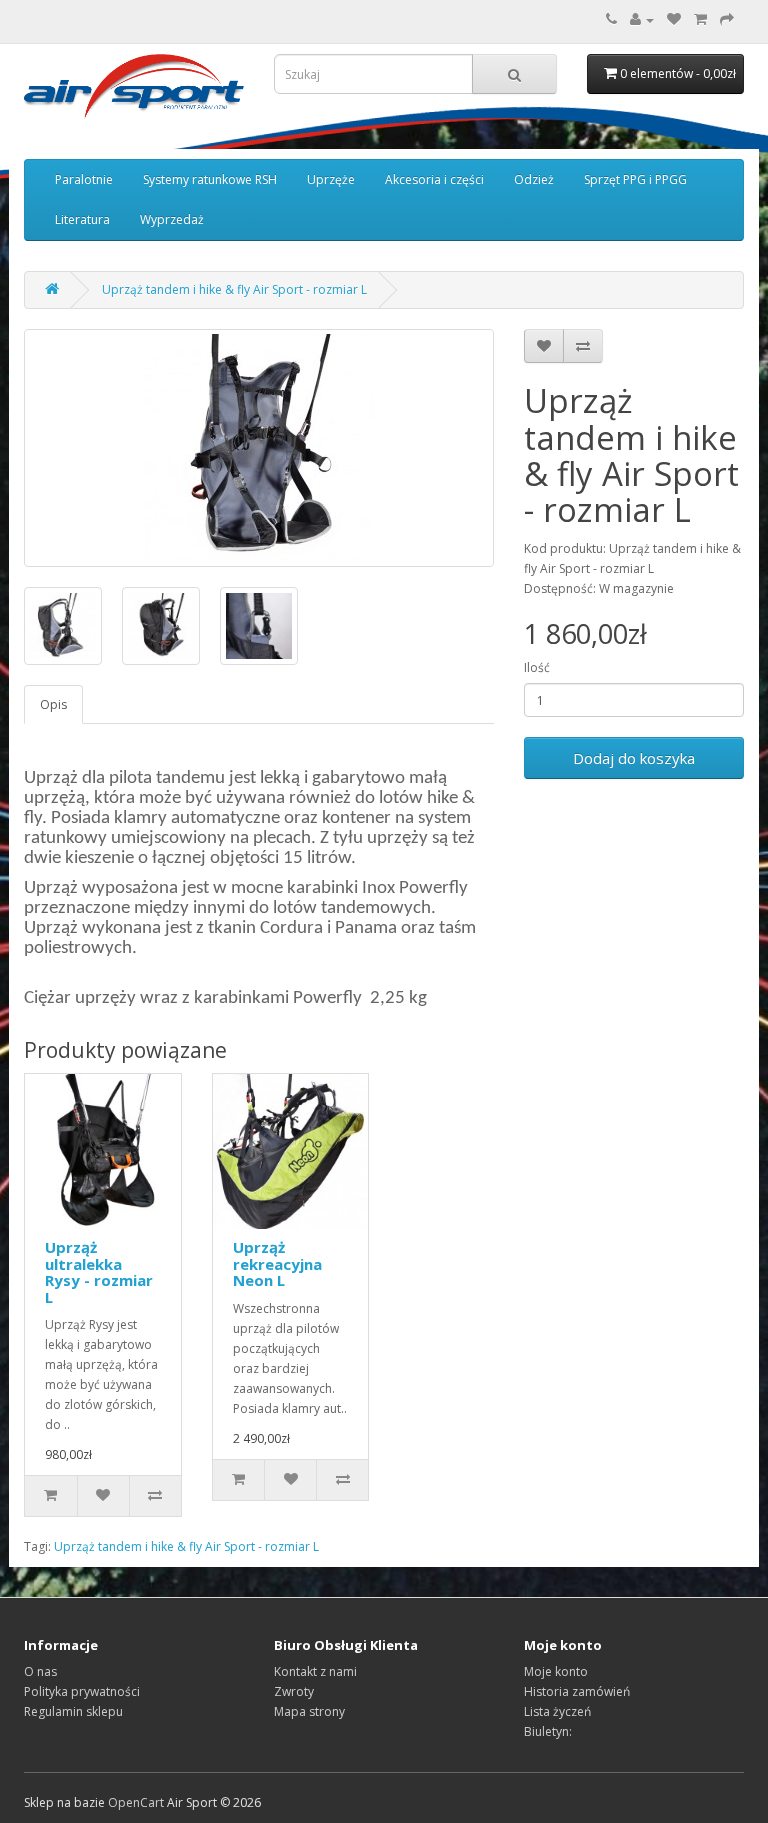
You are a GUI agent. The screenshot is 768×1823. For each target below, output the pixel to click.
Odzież (534, 179)
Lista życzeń (557, 1711)
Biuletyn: (548, 1731)
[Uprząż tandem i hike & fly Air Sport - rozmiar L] (259, 448)
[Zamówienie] (727, 19)
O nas (40, 1671)
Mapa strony (309, 1711)
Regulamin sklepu (73, 1711)
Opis (53, 704)
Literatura (82, 219)
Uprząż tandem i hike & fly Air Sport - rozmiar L (234, 289)
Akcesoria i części (434, 179)
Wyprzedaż (172, 219)
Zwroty (294, 1691)
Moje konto (556, 1671)
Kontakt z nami (315, 1671)
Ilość (537, 667)
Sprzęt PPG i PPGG (635, 179)
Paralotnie (84, 179)
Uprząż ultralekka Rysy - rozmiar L (99, 1272)
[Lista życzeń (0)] (674, 19)
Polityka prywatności (82, 1691)
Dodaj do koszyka (634, 758)
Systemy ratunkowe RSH (210, 179)
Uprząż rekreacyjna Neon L (277, 1263)
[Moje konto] (642, 19)
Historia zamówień (577, 1691)
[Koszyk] (700, 19)
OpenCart (136, 1802)
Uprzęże (331, 179)
